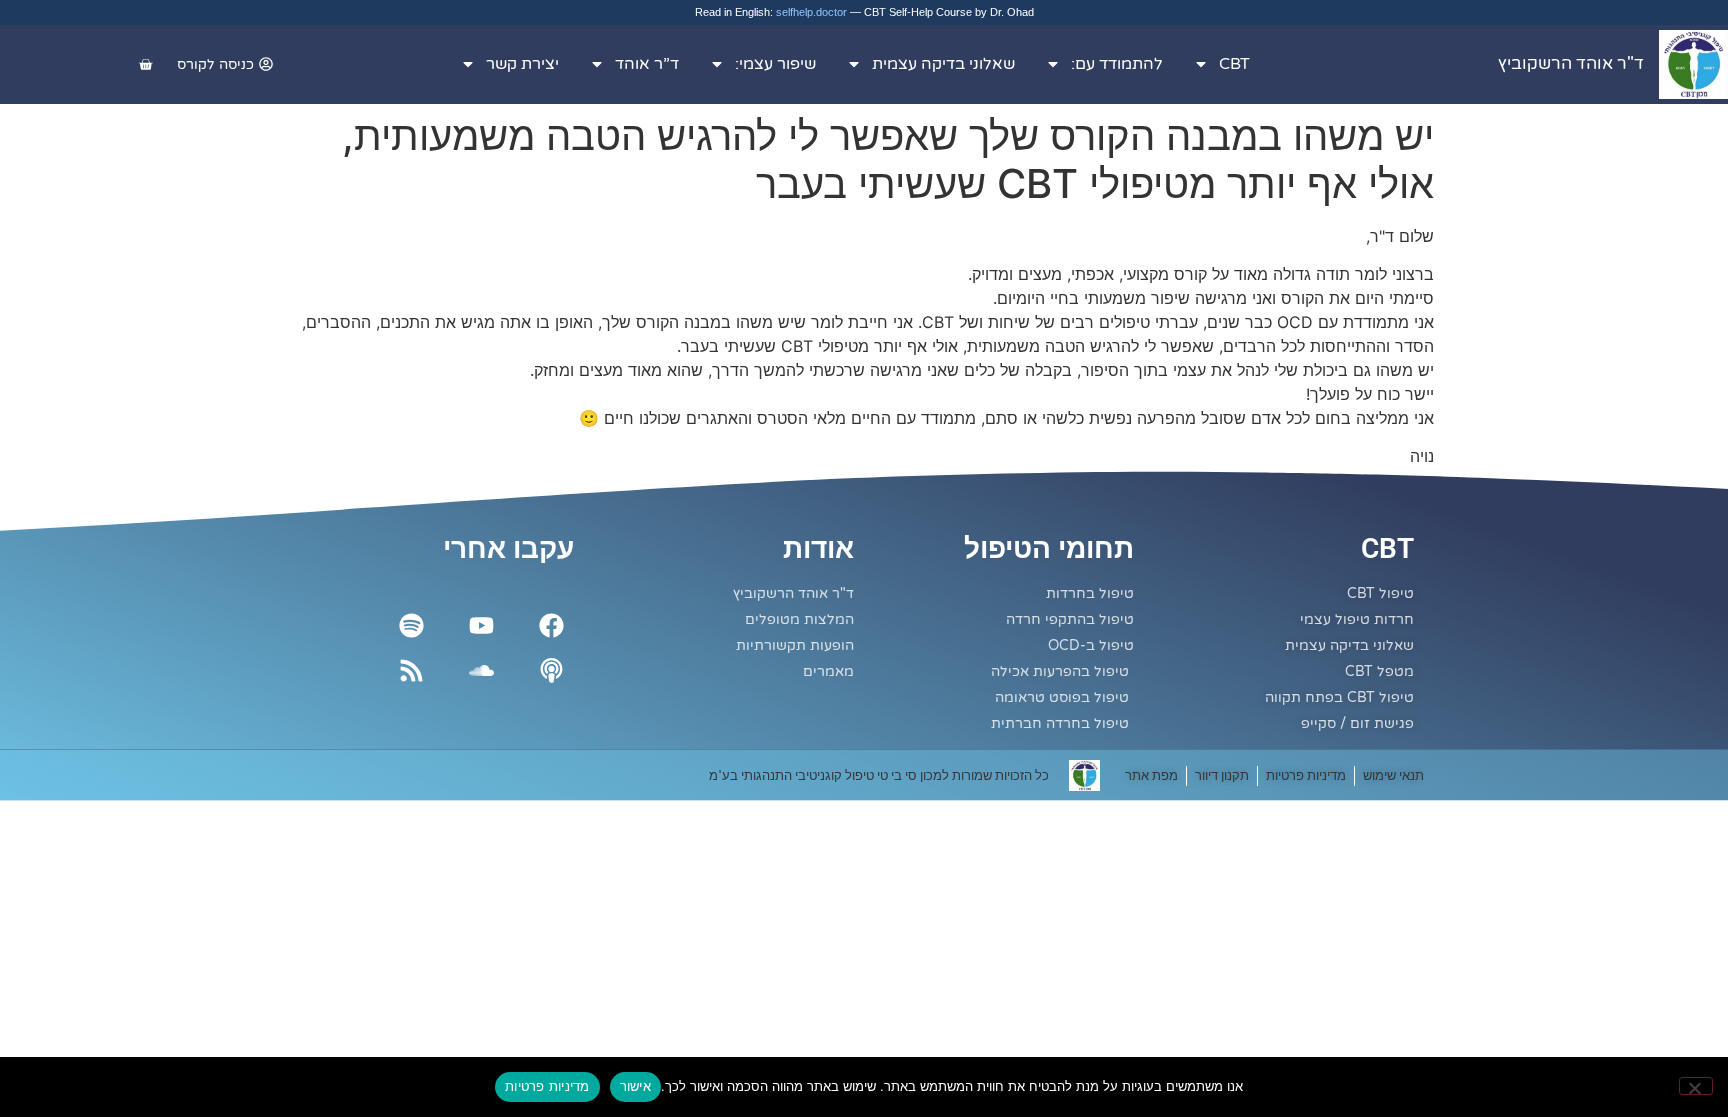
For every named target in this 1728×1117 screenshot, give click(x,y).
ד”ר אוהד (647, 64)
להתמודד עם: (1117, 64)
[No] (1696, 1086)
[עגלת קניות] (145, 64)
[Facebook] (551, 625)
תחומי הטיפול (1049, 548)
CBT (1234, 64)
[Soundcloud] (481, 670)
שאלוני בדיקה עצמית (943, 64)
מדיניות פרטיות (547, 1086)
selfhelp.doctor (811, 12)
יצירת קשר (522, 64)
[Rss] (411, 670)
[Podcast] (551, 670)
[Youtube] (481, 625)
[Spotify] (411, 625)
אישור (635, 1086)
